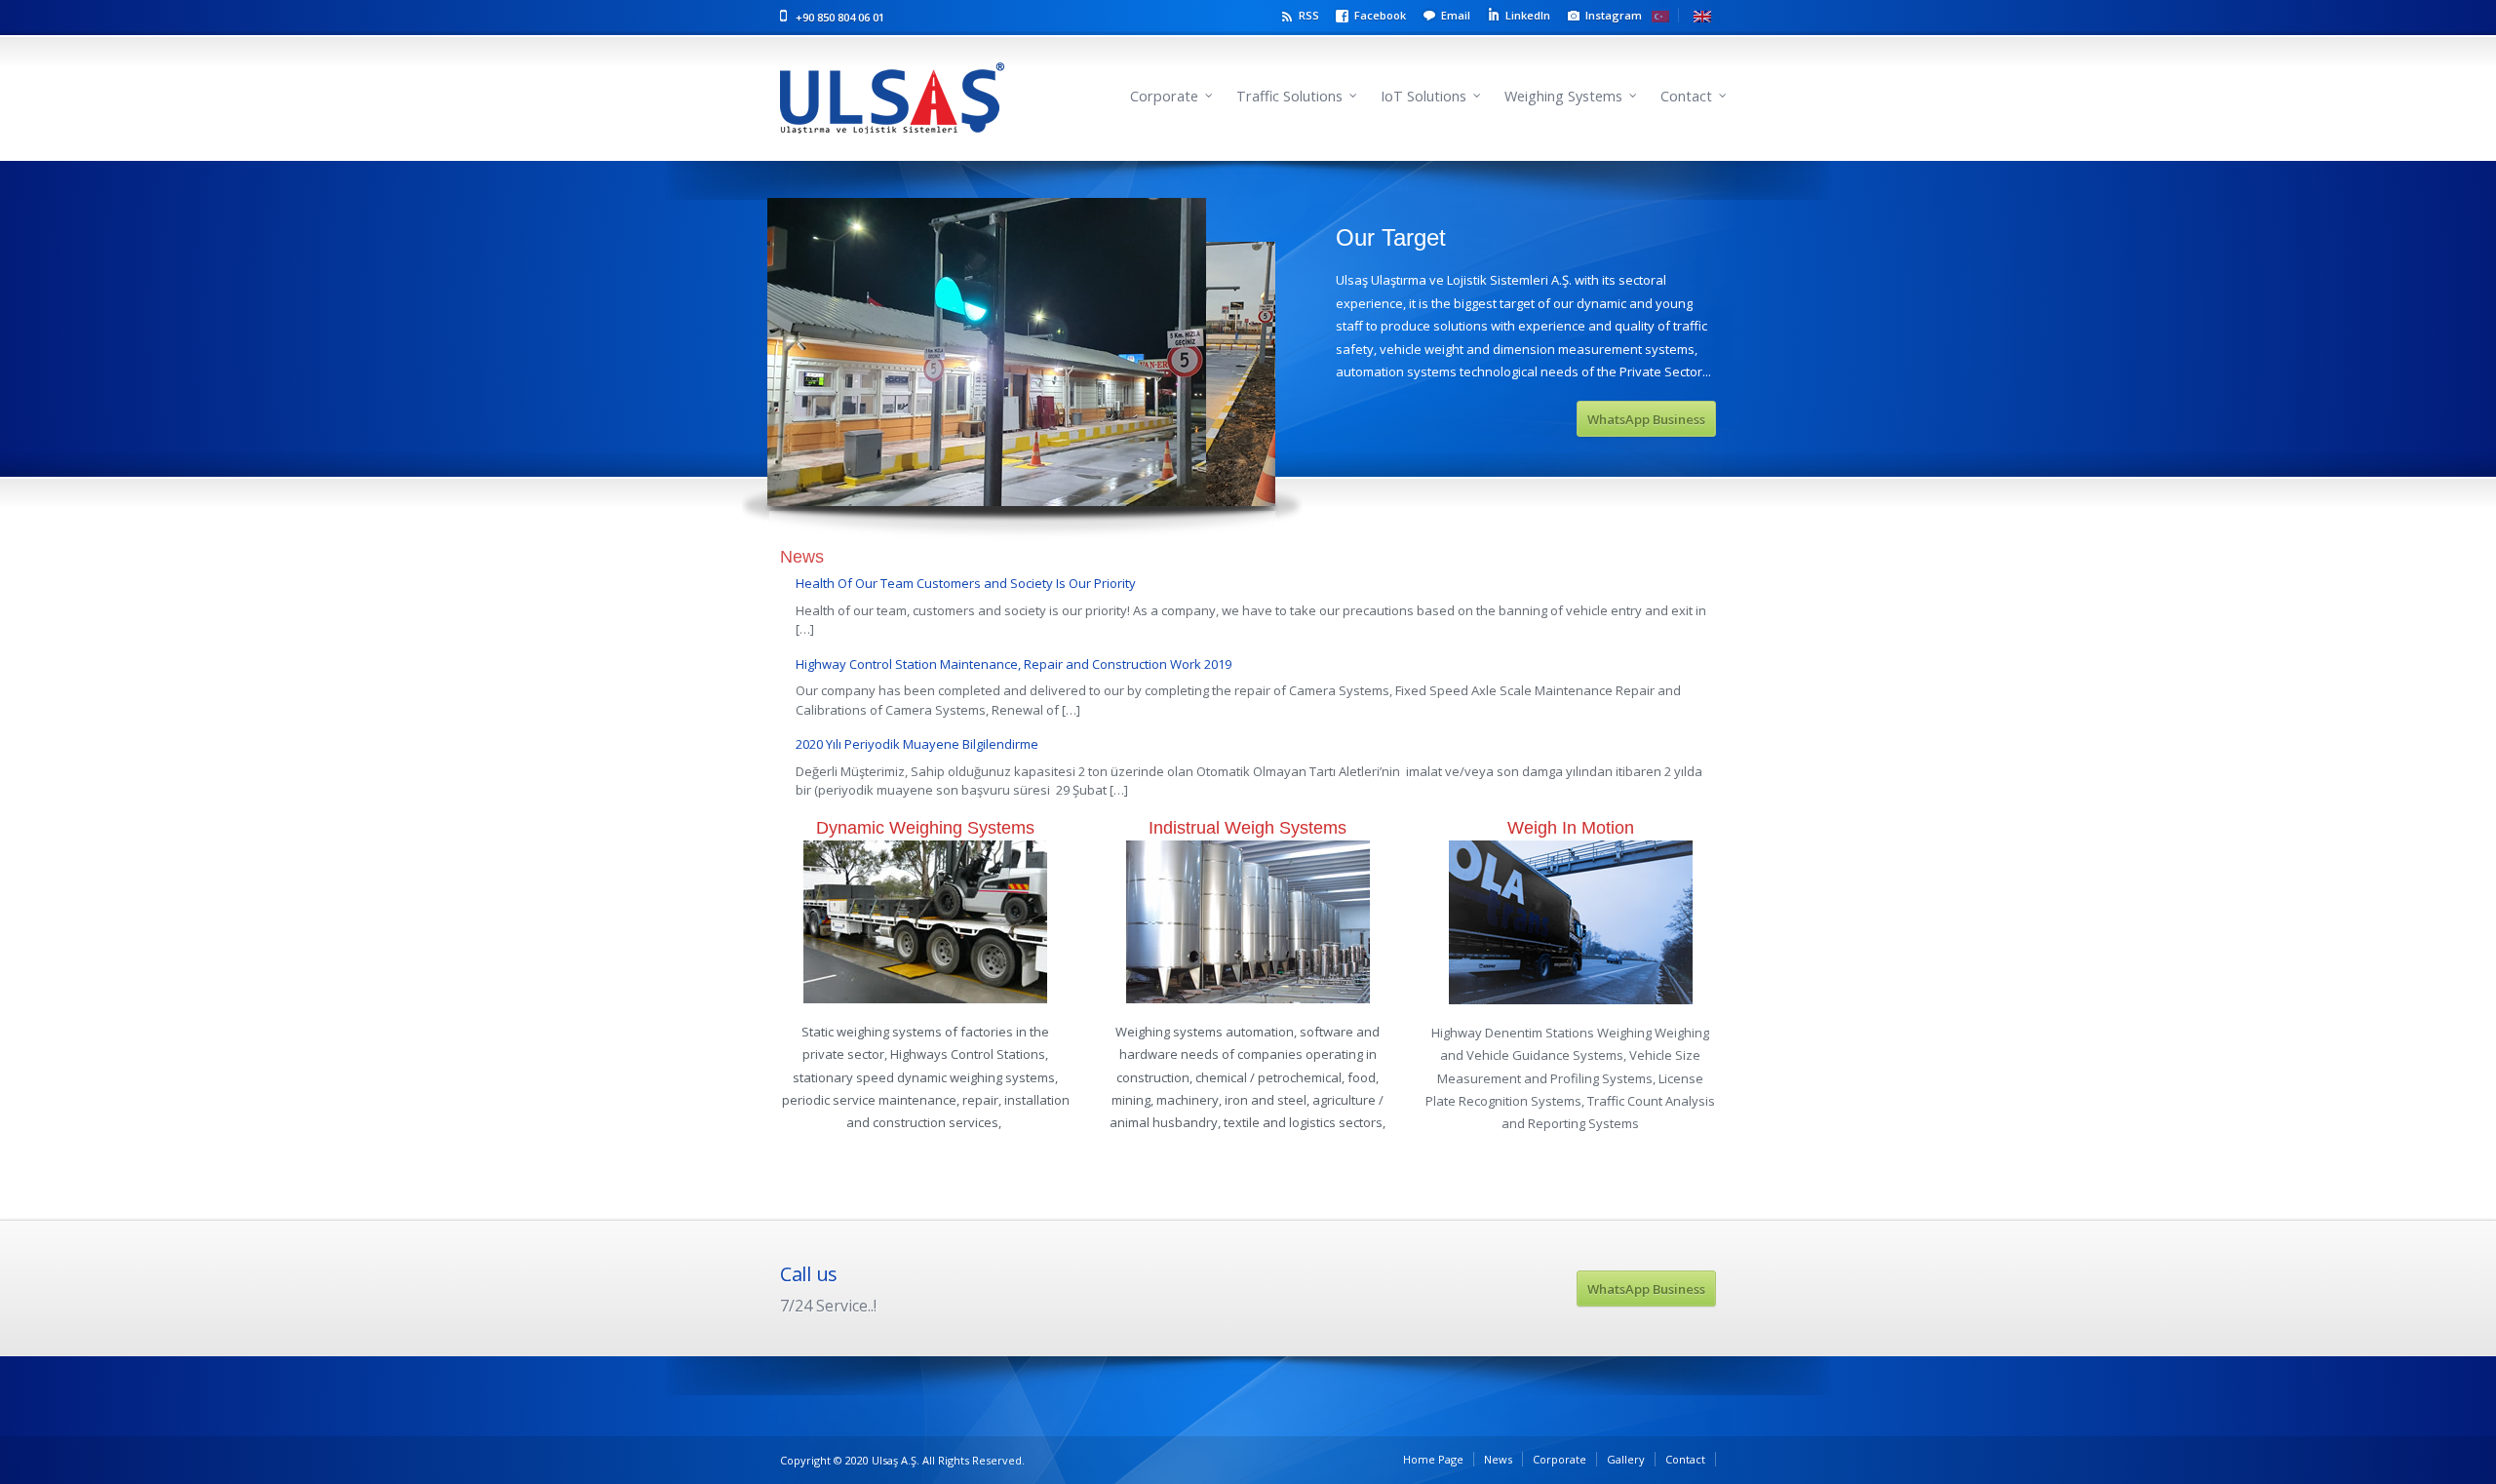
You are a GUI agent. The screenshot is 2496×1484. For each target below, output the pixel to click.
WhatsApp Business (1646, 419)
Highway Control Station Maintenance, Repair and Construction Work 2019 (1014, 664)
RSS (1309, 15)
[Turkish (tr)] (1665, 15)
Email (1456, 15)
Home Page (1433, 1459)
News (1498, 1459)
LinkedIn (1528, 15)
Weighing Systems (1563, 96)
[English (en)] (1702, 15)
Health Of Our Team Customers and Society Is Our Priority (966, 583)
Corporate (1164, 96)
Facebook (1380, 15)
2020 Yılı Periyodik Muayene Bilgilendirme (917, 744)
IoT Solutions (1423, 96)
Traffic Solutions (1289, 96)
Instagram (1614, 15)
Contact (1686, 96)
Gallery (1626, 1459)
